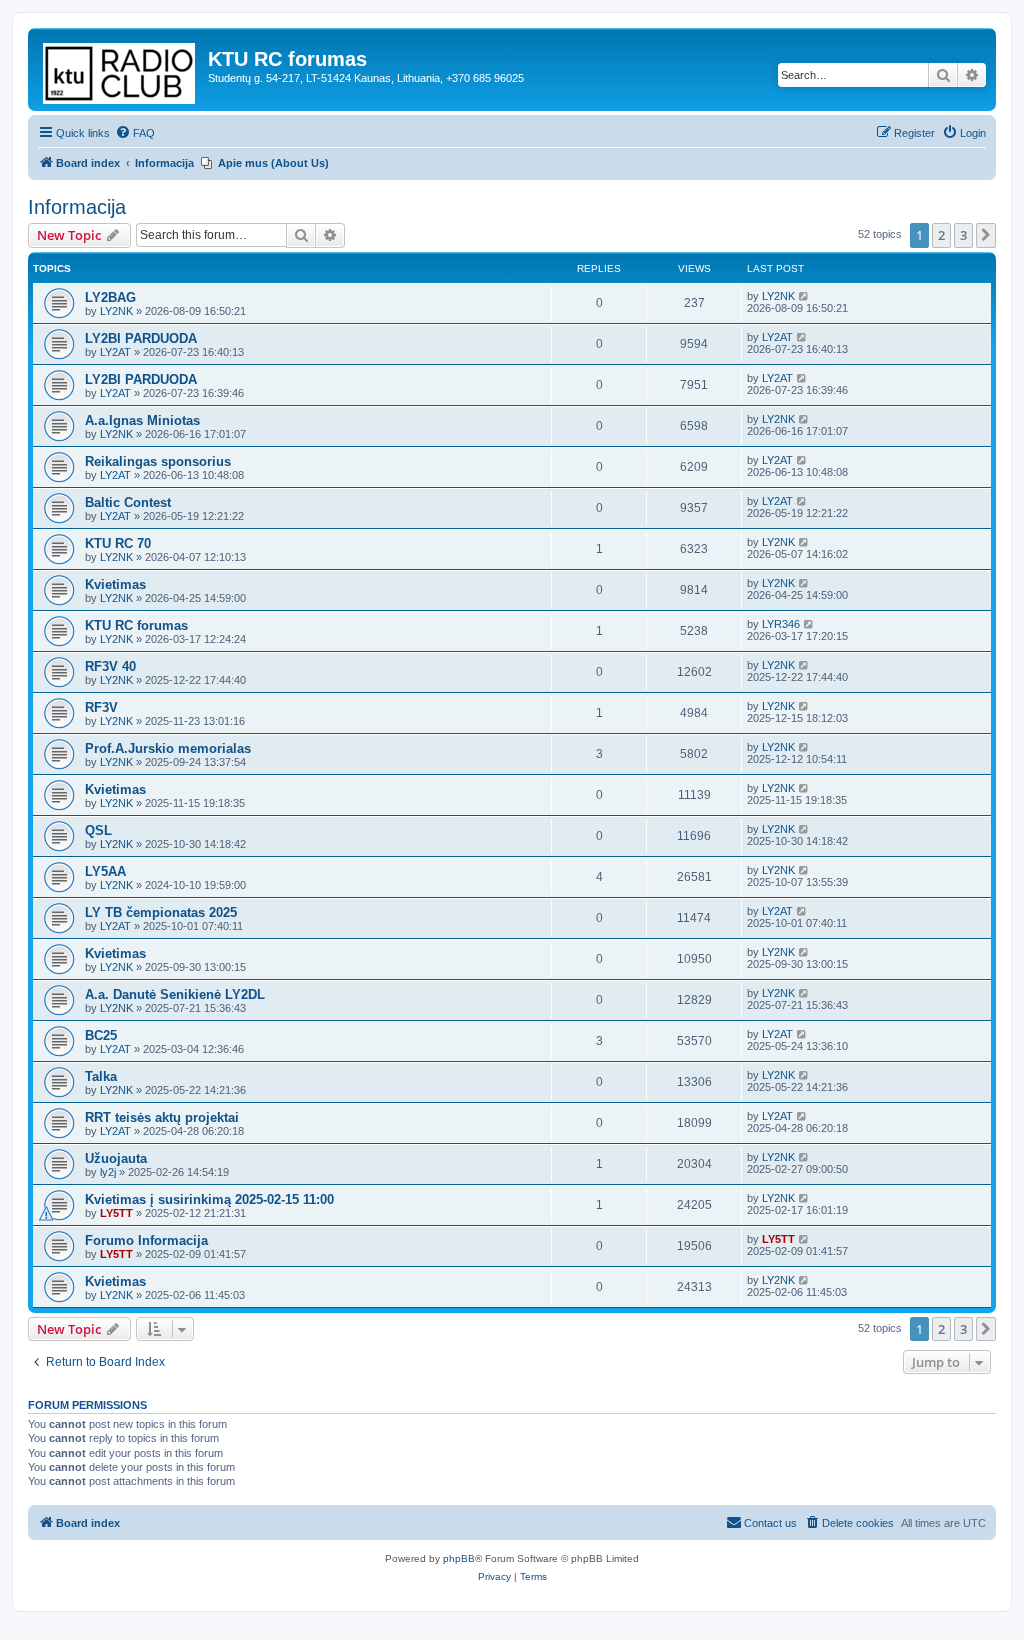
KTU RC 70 (118, 543)
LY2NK (116, 311)
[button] (986, 235)
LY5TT (116, 1213)
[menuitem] (135, 133)
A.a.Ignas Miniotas (142, 420)
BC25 (101, 1035)
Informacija (77, 207)
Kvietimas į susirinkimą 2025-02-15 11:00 (209, 1199)
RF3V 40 (110, 666)
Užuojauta (116, 1158)
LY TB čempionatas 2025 (161, 912)
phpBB (459, 1558)
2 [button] (941, 235)
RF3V (101, 707)
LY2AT (115, 352)
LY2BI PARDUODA (141, 338)
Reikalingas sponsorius (158, 461)
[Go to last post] (804, 296)
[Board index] (120, 69)
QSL (98, 830)
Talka (101, 1076)
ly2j (108, 1172)
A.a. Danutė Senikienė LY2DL (175, 994)
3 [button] (963, 235)
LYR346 (781, 624)
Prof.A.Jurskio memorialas (168, 748)
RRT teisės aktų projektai (162, 1117)
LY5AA (105, 871)
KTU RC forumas (136, 625)
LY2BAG (110, 297)
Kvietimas (115, 584)
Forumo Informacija (146, 1240)
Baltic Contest (128, 502)
